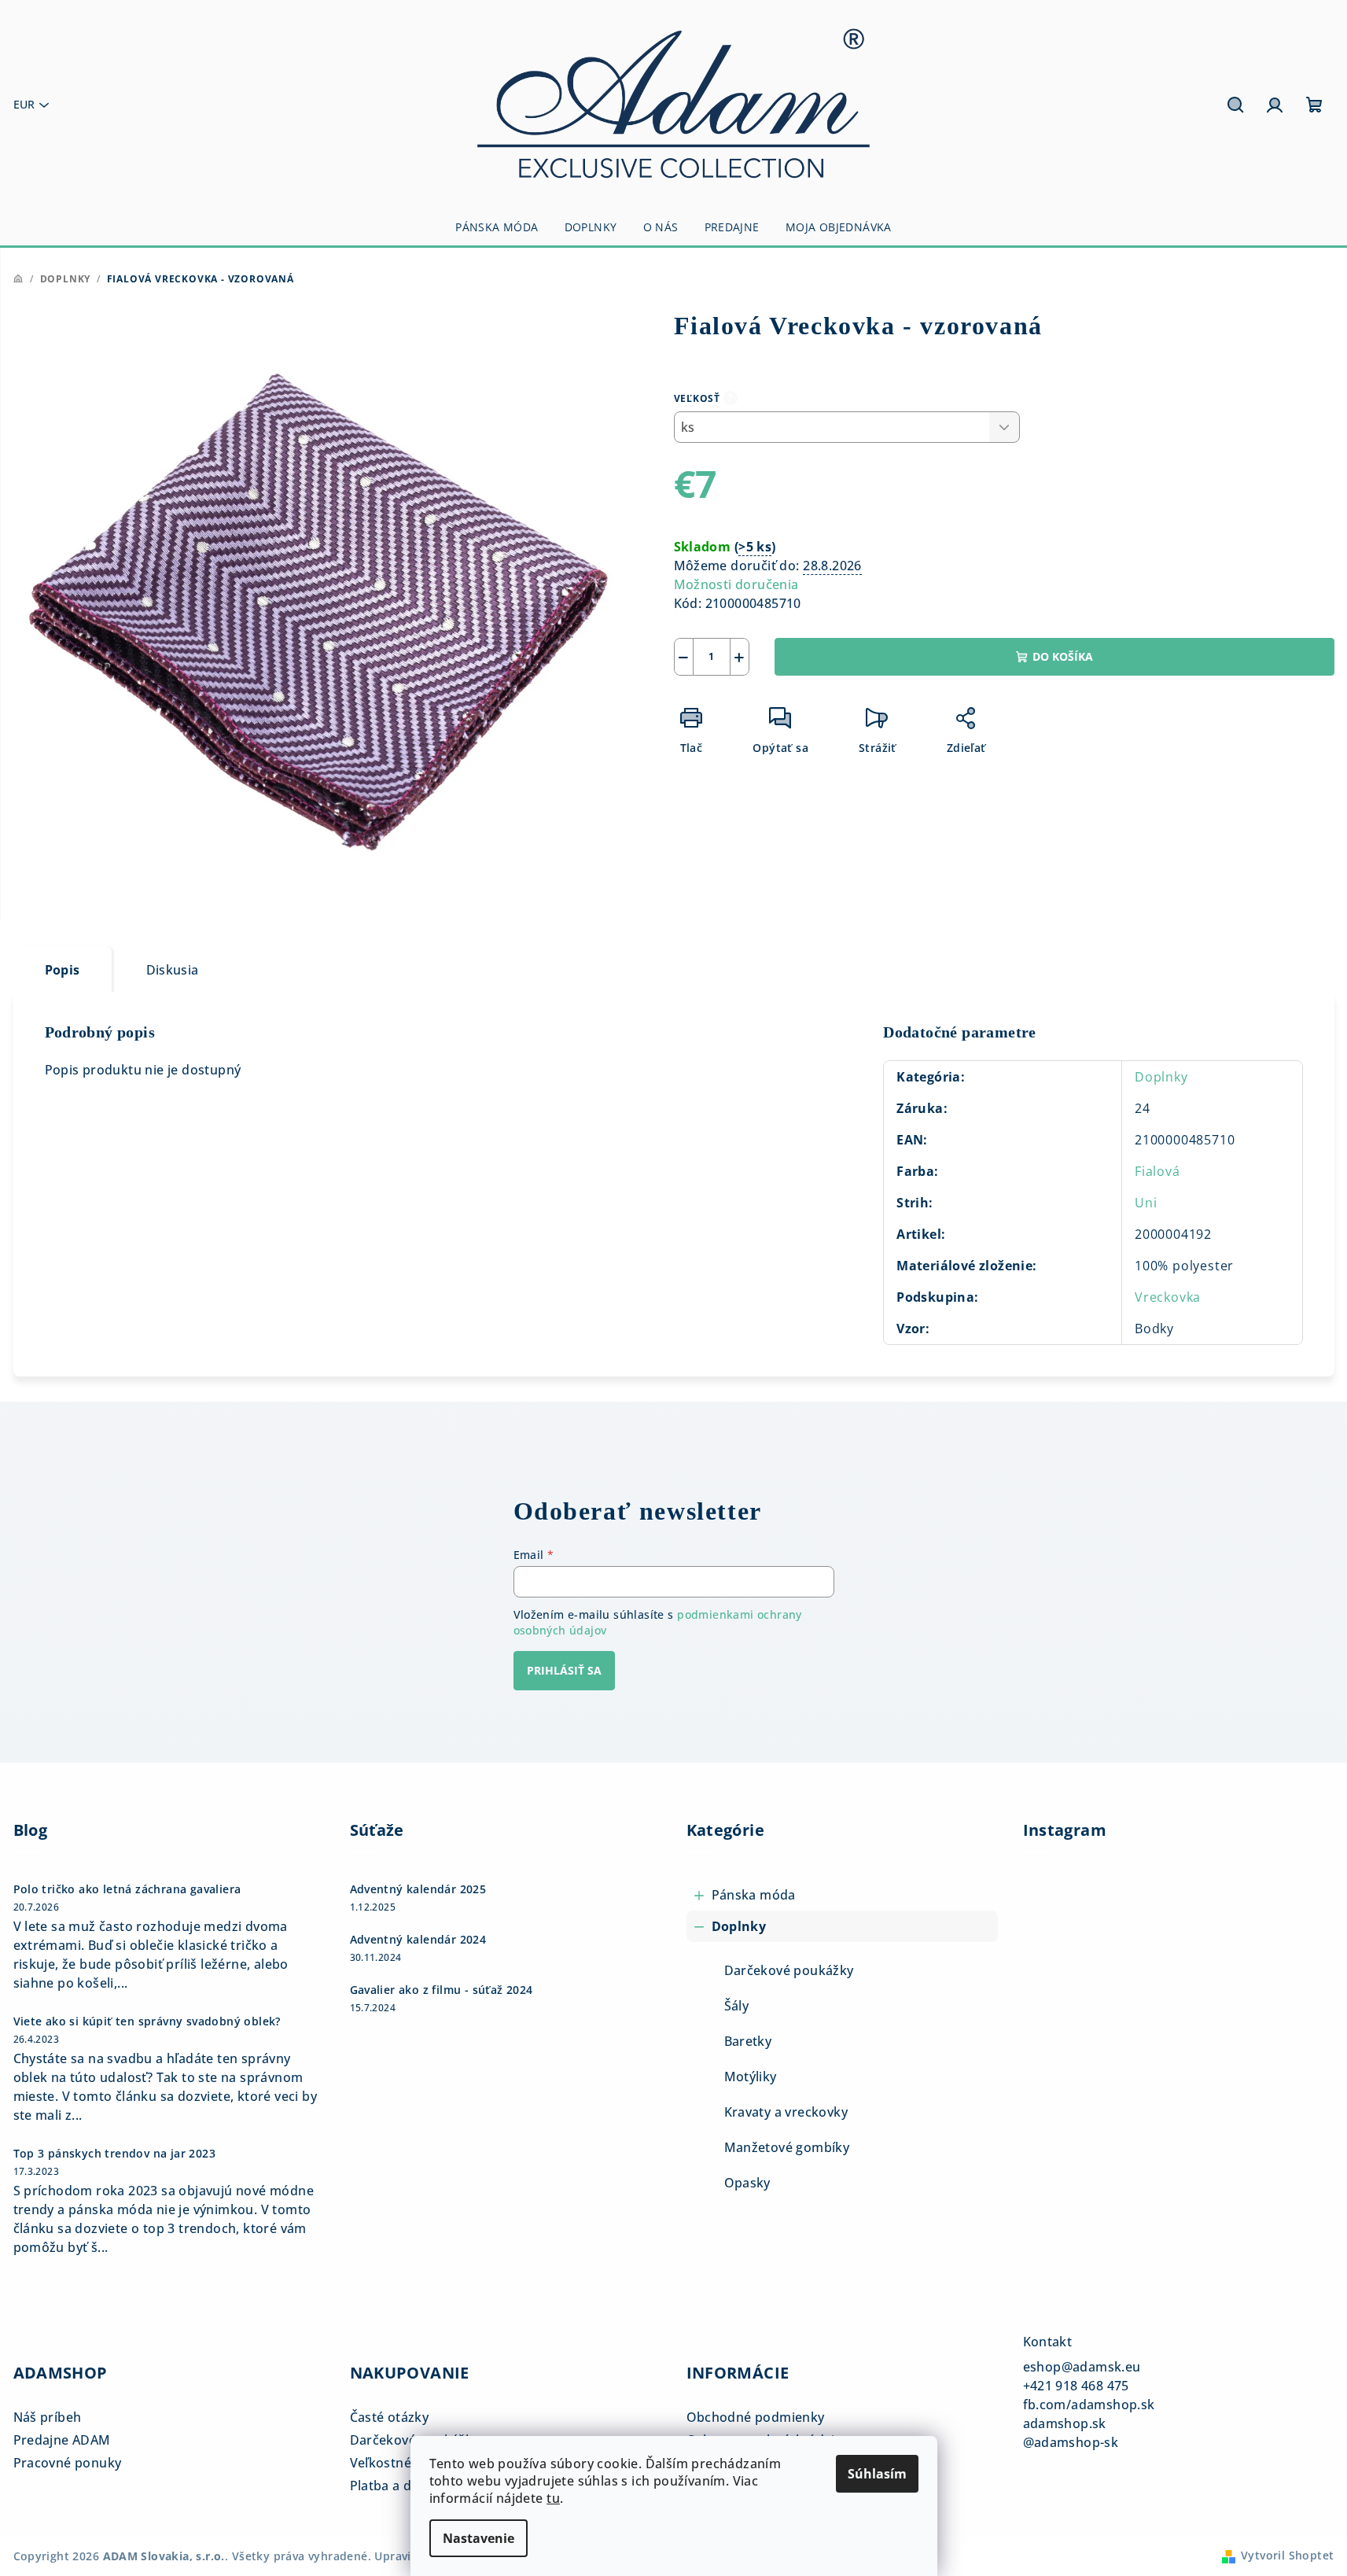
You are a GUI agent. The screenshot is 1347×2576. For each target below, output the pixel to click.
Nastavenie (478, 2538)
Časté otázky (390, 2417)
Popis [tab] (63, 970)
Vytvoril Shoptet (1287, 2555)
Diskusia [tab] (173, 970)
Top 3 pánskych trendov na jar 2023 (115, 2154)
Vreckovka (1168, 1297)
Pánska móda (754, 1895)
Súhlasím (877, 2474)
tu (553, 2498)
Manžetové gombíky (787, 2147)
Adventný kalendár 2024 (418, 1940)
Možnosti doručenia (736, 584)
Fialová (1157, 1171)
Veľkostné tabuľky (406, 2463)
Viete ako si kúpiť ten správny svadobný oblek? (147, 2021)
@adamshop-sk (1071, 2442)
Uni (1146, 1203)
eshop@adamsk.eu (1082, 2367)
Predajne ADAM (62, 2440)
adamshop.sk (1065, 2423)
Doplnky (1161, 1077)
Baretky (748, 2041)
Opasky (747, 2183)
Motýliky (751, 2077)
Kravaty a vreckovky (786, 2112)
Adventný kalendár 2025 (418, 1889)
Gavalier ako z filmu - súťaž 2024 (442, 1990)
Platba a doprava (403, 2486)
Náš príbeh (48, 2417)
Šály (737, 2006)
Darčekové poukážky (789, 1970)
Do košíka (1063, 656)
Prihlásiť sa (564, 1670)
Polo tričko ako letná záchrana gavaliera (127, 1889)
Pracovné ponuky (68, 2463)
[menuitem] (497, 227)
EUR (24, 104)
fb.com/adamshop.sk (1089, 2405)
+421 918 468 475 (1076, 2386)
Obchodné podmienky (756, 2417)
